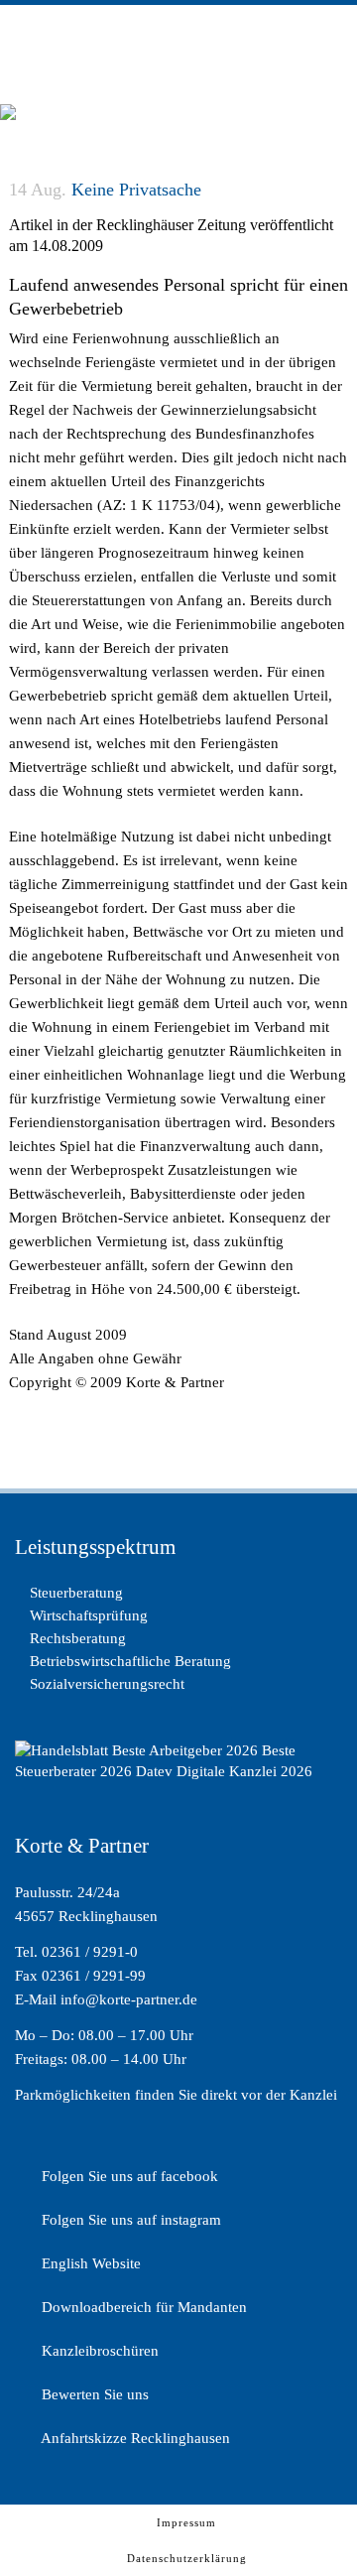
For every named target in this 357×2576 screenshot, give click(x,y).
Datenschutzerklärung (187, 2558)
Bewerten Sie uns (93, 2394)
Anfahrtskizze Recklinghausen (134, 2438)
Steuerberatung (76, 1593)
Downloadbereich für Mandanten (142, 2307)
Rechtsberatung (78, 1638)
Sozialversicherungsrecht (107, 1684)
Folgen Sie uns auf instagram (129, 2220)
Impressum (186, 2522)
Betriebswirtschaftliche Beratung (130, 1661)
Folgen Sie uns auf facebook (128, 2176)
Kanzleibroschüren (98, 2351)
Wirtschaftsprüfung (89, 1615)
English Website (89, 2263)
